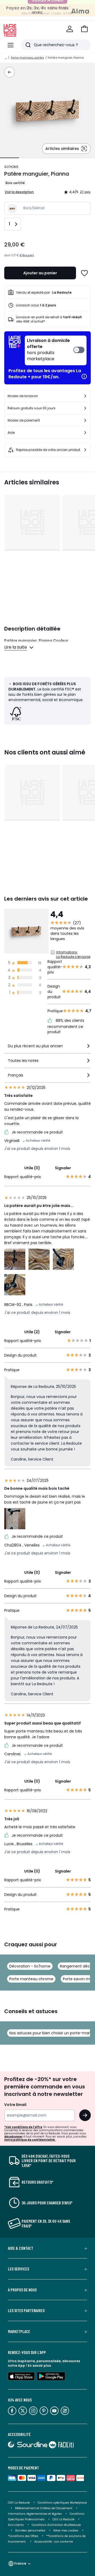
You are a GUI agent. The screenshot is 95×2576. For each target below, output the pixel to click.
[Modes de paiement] (85, 420)
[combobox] (47, 1048)
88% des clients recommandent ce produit (66, 1026)
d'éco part (27, 255)
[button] (84, 29)
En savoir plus (39, 2366)
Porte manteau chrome (31, 1979)
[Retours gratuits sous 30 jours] (85, 408)
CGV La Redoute (19, 2503)
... (6, 58)
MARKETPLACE (19, 2331)
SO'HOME (11, 167)
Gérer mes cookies (66, 2531)
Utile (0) (32, 1168)
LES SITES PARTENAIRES (26, 2310)
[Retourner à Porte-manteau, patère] (9, 72)
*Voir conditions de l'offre (23, 2127)
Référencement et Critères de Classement (44, 2508)
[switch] (56, 350)
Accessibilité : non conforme (54, 2542)
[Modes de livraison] (85, 396)
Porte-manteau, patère (27, 58)
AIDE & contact (21, 2248)
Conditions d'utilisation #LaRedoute (56, 2525)
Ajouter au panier (40, 273)
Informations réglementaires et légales (35, 2514)
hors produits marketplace (48, 350)
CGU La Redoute (63, 2519)
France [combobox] (20, 2563)
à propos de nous (22, 2290)
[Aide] (85, 433)
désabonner (13, 2137)
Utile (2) (32, 1332)
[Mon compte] (70, 29)
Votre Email (15, 2105)
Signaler (63, 1168)
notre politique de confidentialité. (30, 2140)
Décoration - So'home (30, 1966)
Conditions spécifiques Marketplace (62, 2503)
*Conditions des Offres (23, 2536)
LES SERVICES (18, 2269)
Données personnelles (30, 2531)
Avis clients (16, 2525)
